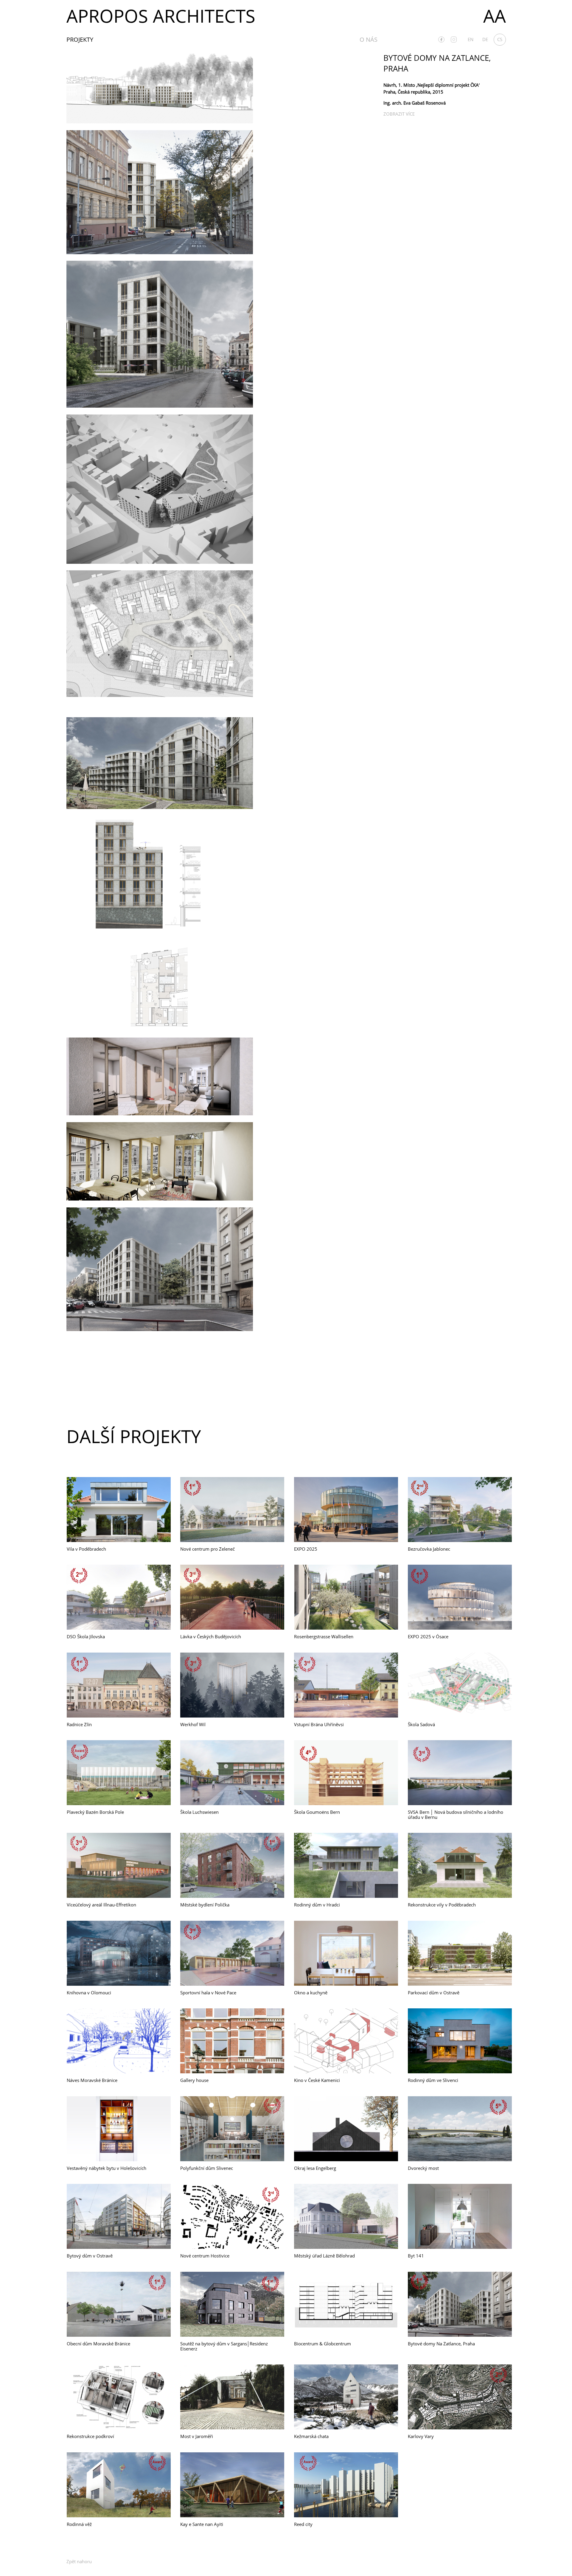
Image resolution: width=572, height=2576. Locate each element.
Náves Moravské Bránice (92, 2080)
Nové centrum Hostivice (205, 2256)
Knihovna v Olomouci (89, 1993)
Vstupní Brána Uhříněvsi (319, 1724)
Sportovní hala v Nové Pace (208, 1993)
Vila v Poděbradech (86, 1549)
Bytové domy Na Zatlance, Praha (441, 2344)
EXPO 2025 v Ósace (428, 1636)
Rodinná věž (79, 2524)
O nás (369, 39)
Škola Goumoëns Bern (317, 1812)
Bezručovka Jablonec (429, 1549)
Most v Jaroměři (197, 2436)
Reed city (303, 2524)
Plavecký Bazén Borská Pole (95, 1812)
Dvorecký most (423, 2168)
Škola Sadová (421, 1724)
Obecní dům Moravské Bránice (98, 2344)
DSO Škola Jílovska (86, 1636)
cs (500, 39)
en (471, 39)
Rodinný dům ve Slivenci (433, 2080)
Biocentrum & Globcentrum (322, 2344)
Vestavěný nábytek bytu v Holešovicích (107, 2168)
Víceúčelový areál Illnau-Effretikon (101, 1905)
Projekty (80, 39)
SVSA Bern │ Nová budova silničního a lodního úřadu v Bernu (456, 1815)
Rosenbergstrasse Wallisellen (324, 1636)
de (485, 39)
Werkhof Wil (193, 1724)
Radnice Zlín (79, 1724)
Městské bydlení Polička (205, 1905)
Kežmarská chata (311, 2436)
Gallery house (194, 2080)
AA (495, 16)
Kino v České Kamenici (317, 2080)
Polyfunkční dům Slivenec (207, 2168)
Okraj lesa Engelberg (315, 2168)
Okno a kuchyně (311, 1993)
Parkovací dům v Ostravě (434, 1993)
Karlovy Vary (421, 2436)
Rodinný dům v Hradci (317, 1905)
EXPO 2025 (306, 1549)
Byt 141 (416, 2256)
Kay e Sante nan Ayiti (202, 2524)
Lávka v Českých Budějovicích (211, 1636)
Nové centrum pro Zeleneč (207, 1549)
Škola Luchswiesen (199, 1812)
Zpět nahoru (79, 2561)
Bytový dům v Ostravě (90, 2256)
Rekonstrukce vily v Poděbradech (442, 1905)
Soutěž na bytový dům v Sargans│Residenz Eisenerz (224, 2346)
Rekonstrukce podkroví (90, 2436)
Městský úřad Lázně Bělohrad (324, 2256)
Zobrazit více (399, 114)
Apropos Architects (161, 16)
